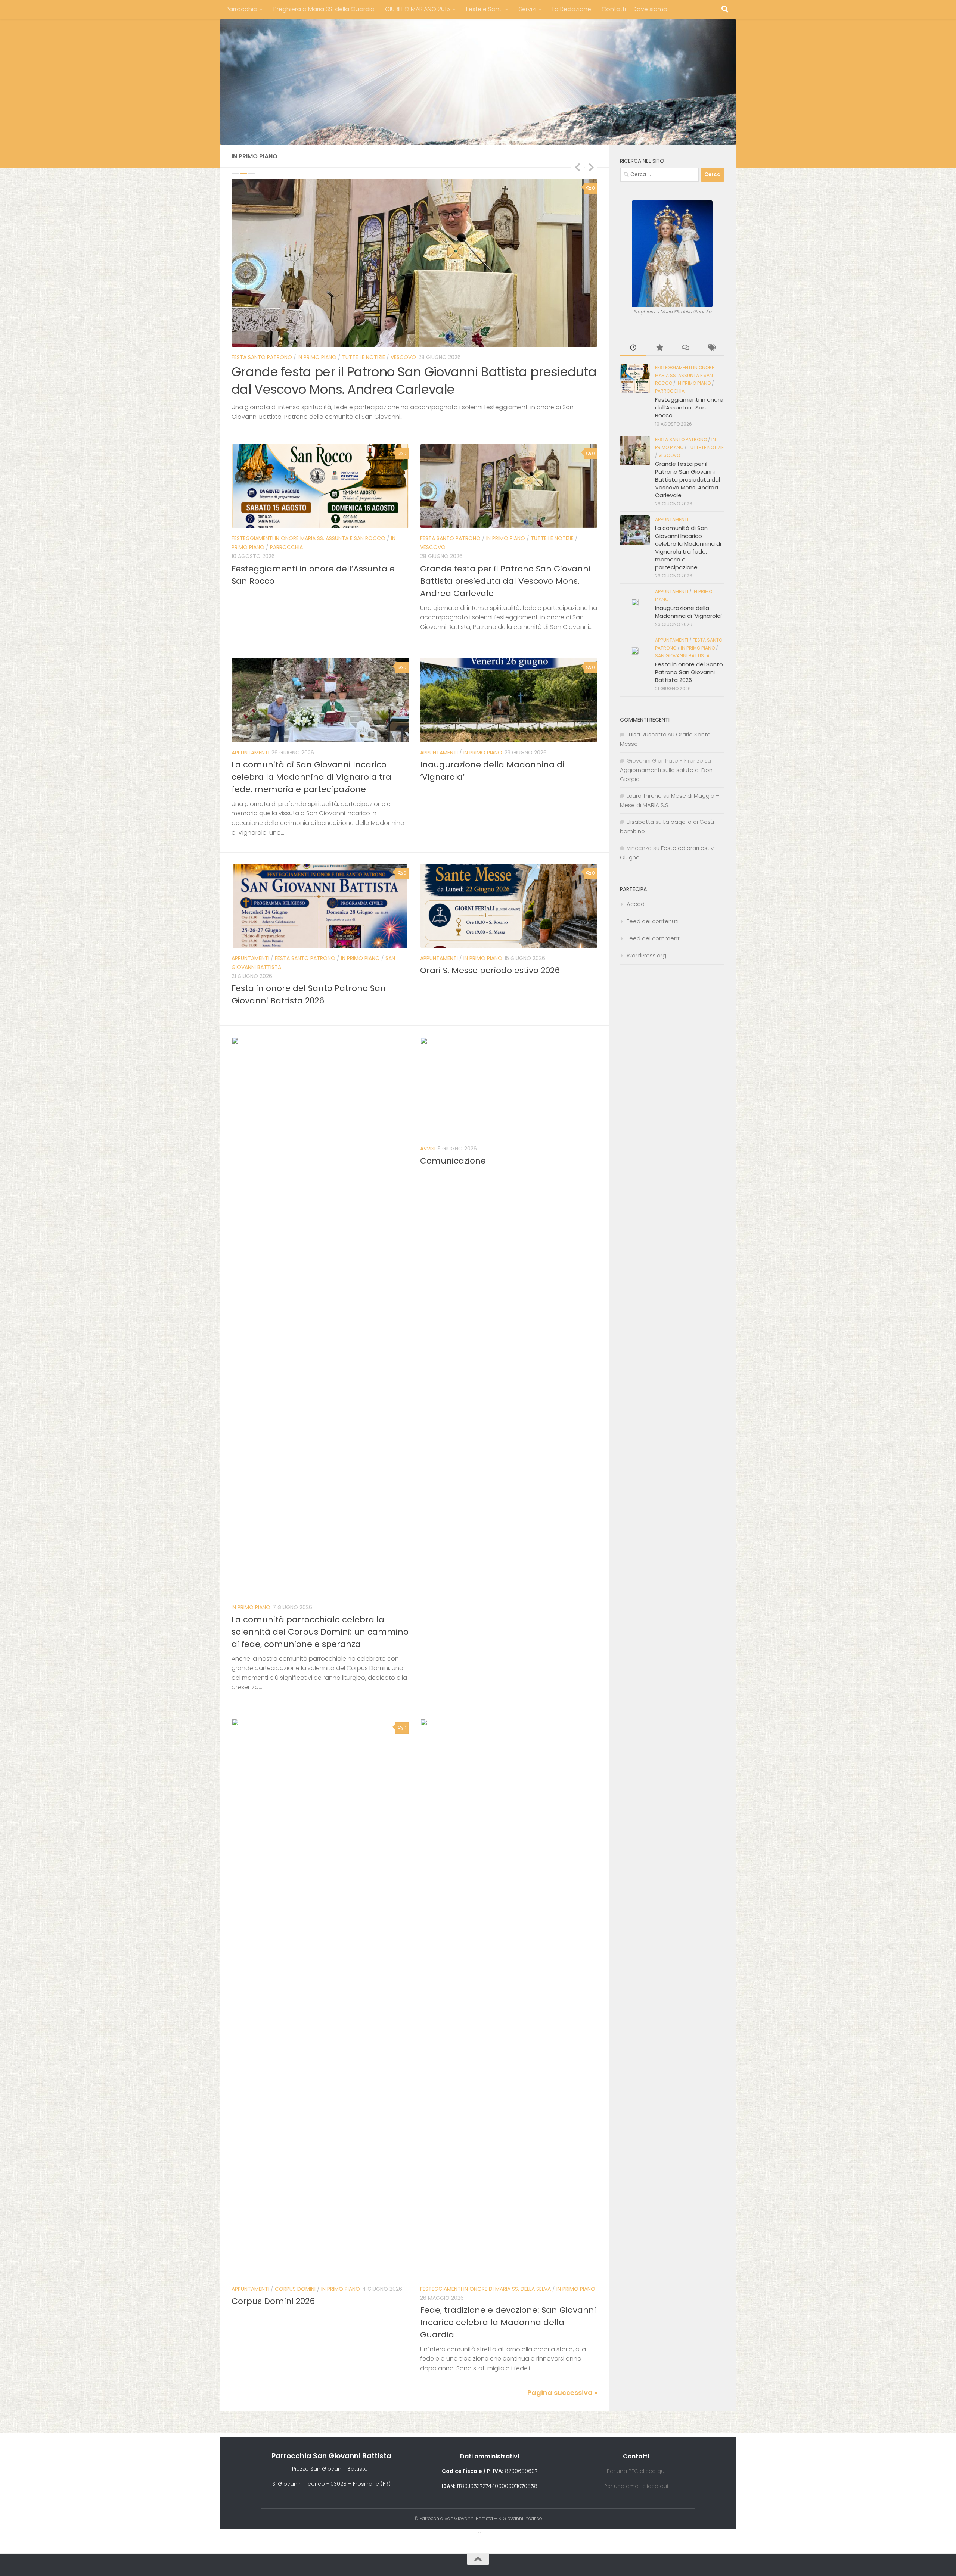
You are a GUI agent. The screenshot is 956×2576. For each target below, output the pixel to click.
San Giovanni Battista (682, 656)
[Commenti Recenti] (685, 348)
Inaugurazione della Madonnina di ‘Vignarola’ (369, 372)
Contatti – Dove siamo (634, 9)
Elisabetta (640, 822)
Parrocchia (241, 9)
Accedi (636, 904)
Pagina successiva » (562, 2356)
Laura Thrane (644, 796)
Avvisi (428, 1112)
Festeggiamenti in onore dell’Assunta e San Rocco (689, 407)
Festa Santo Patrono (450, 502)
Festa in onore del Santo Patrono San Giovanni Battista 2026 (689, 672)
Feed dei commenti (654, 938)
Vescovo (433, 511)
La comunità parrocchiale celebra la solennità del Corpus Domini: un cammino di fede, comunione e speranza (320, 1595)
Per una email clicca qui (636, 2449)
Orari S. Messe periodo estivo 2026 (490, 933)
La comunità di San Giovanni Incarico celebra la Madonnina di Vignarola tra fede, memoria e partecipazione (311, 740)
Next (591, 167)
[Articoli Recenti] (633, 348)
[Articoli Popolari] (659, 348)
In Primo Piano (294, 357)
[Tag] (711, 348)
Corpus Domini (295, 2252)
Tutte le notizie (552, 502)
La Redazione (572, 9)
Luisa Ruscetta (647, 734)
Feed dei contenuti (653, 921)
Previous (577, 167)
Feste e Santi (484, 9)
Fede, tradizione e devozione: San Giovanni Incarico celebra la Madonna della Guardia (508, 2286)
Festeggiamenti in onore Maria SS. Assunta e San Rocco (308, 502)
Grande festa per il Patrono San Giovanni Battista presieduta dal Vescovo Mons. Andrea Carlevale (505, 544)
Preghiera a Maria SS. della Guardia (324, 9)
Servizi (527, 9)
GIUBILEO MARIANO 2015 (418, 9)
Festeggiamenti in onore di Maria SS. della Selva (485, 2252)
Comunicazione (453, 1124)
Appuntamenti (250, 357)
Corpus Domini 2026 (273, 2264)
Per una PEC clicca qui (636, 2434)
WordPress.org (646, 955)
